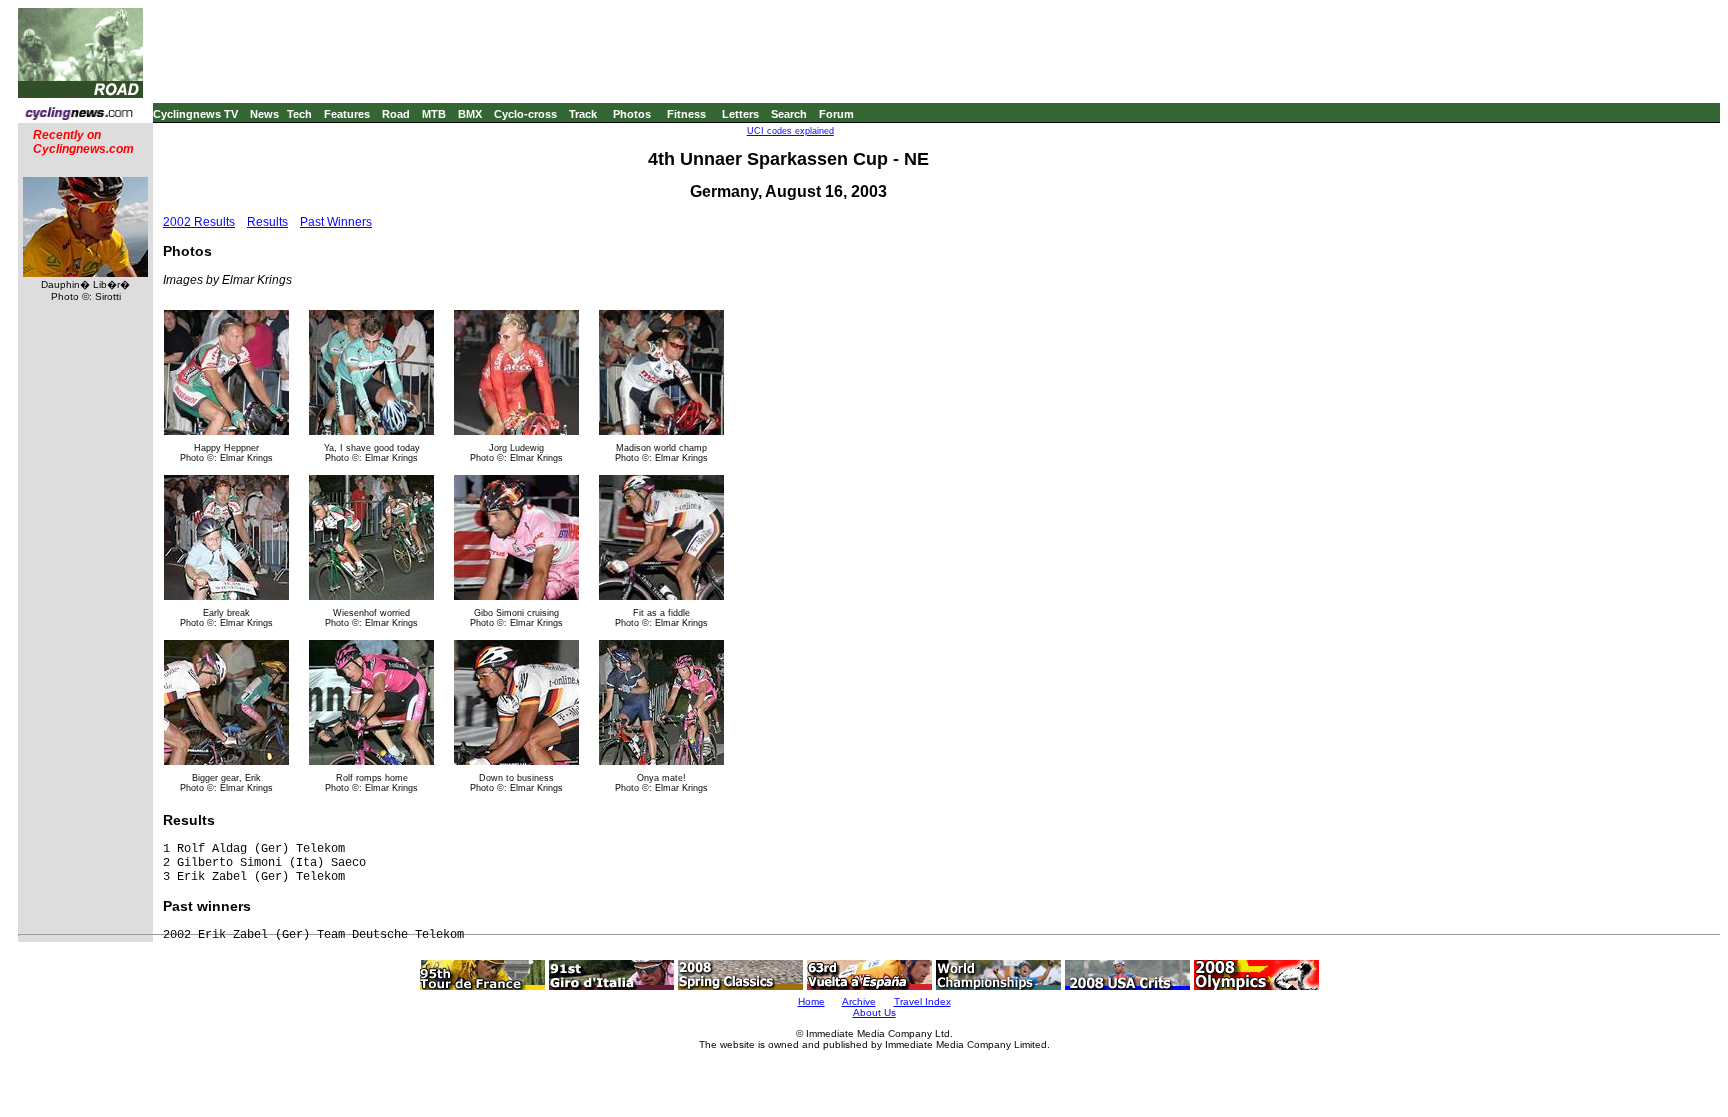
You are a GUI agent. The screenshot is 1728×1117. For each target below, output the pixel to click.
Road (396, 114)
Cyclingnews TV (195, 114)
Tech (299, 114)
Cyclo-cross (525, 114)
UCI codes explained (790, 131)
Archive (859, 1001)
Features (347, 114)
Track (583, 114)
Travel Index (922, 1001)
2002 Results (199, 222)
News (264, 114)
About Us (874, 1012)
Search (789, 114)
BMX (470, 114)
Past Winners (336, 222)
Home (811, 1001)
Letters (740, 114)
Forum (836, 114)
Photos (632, 114)
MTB (434, 114)
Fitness (686, 114)
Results (267, 222)
